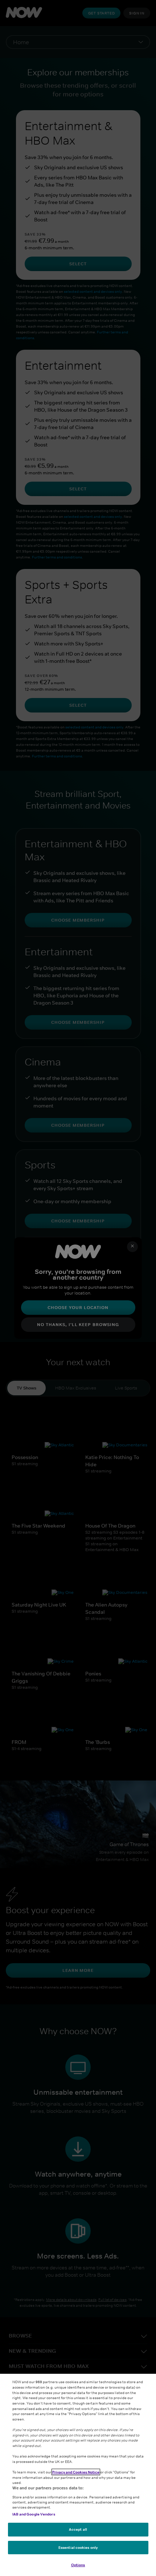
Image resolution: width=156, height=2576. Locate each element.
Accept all (78, 2529)
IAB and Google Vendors (34, 2514)
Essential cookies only (78, 2547)
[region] (78, 2475)
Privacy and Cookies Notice (76, 2472)
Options (78, 2565)
